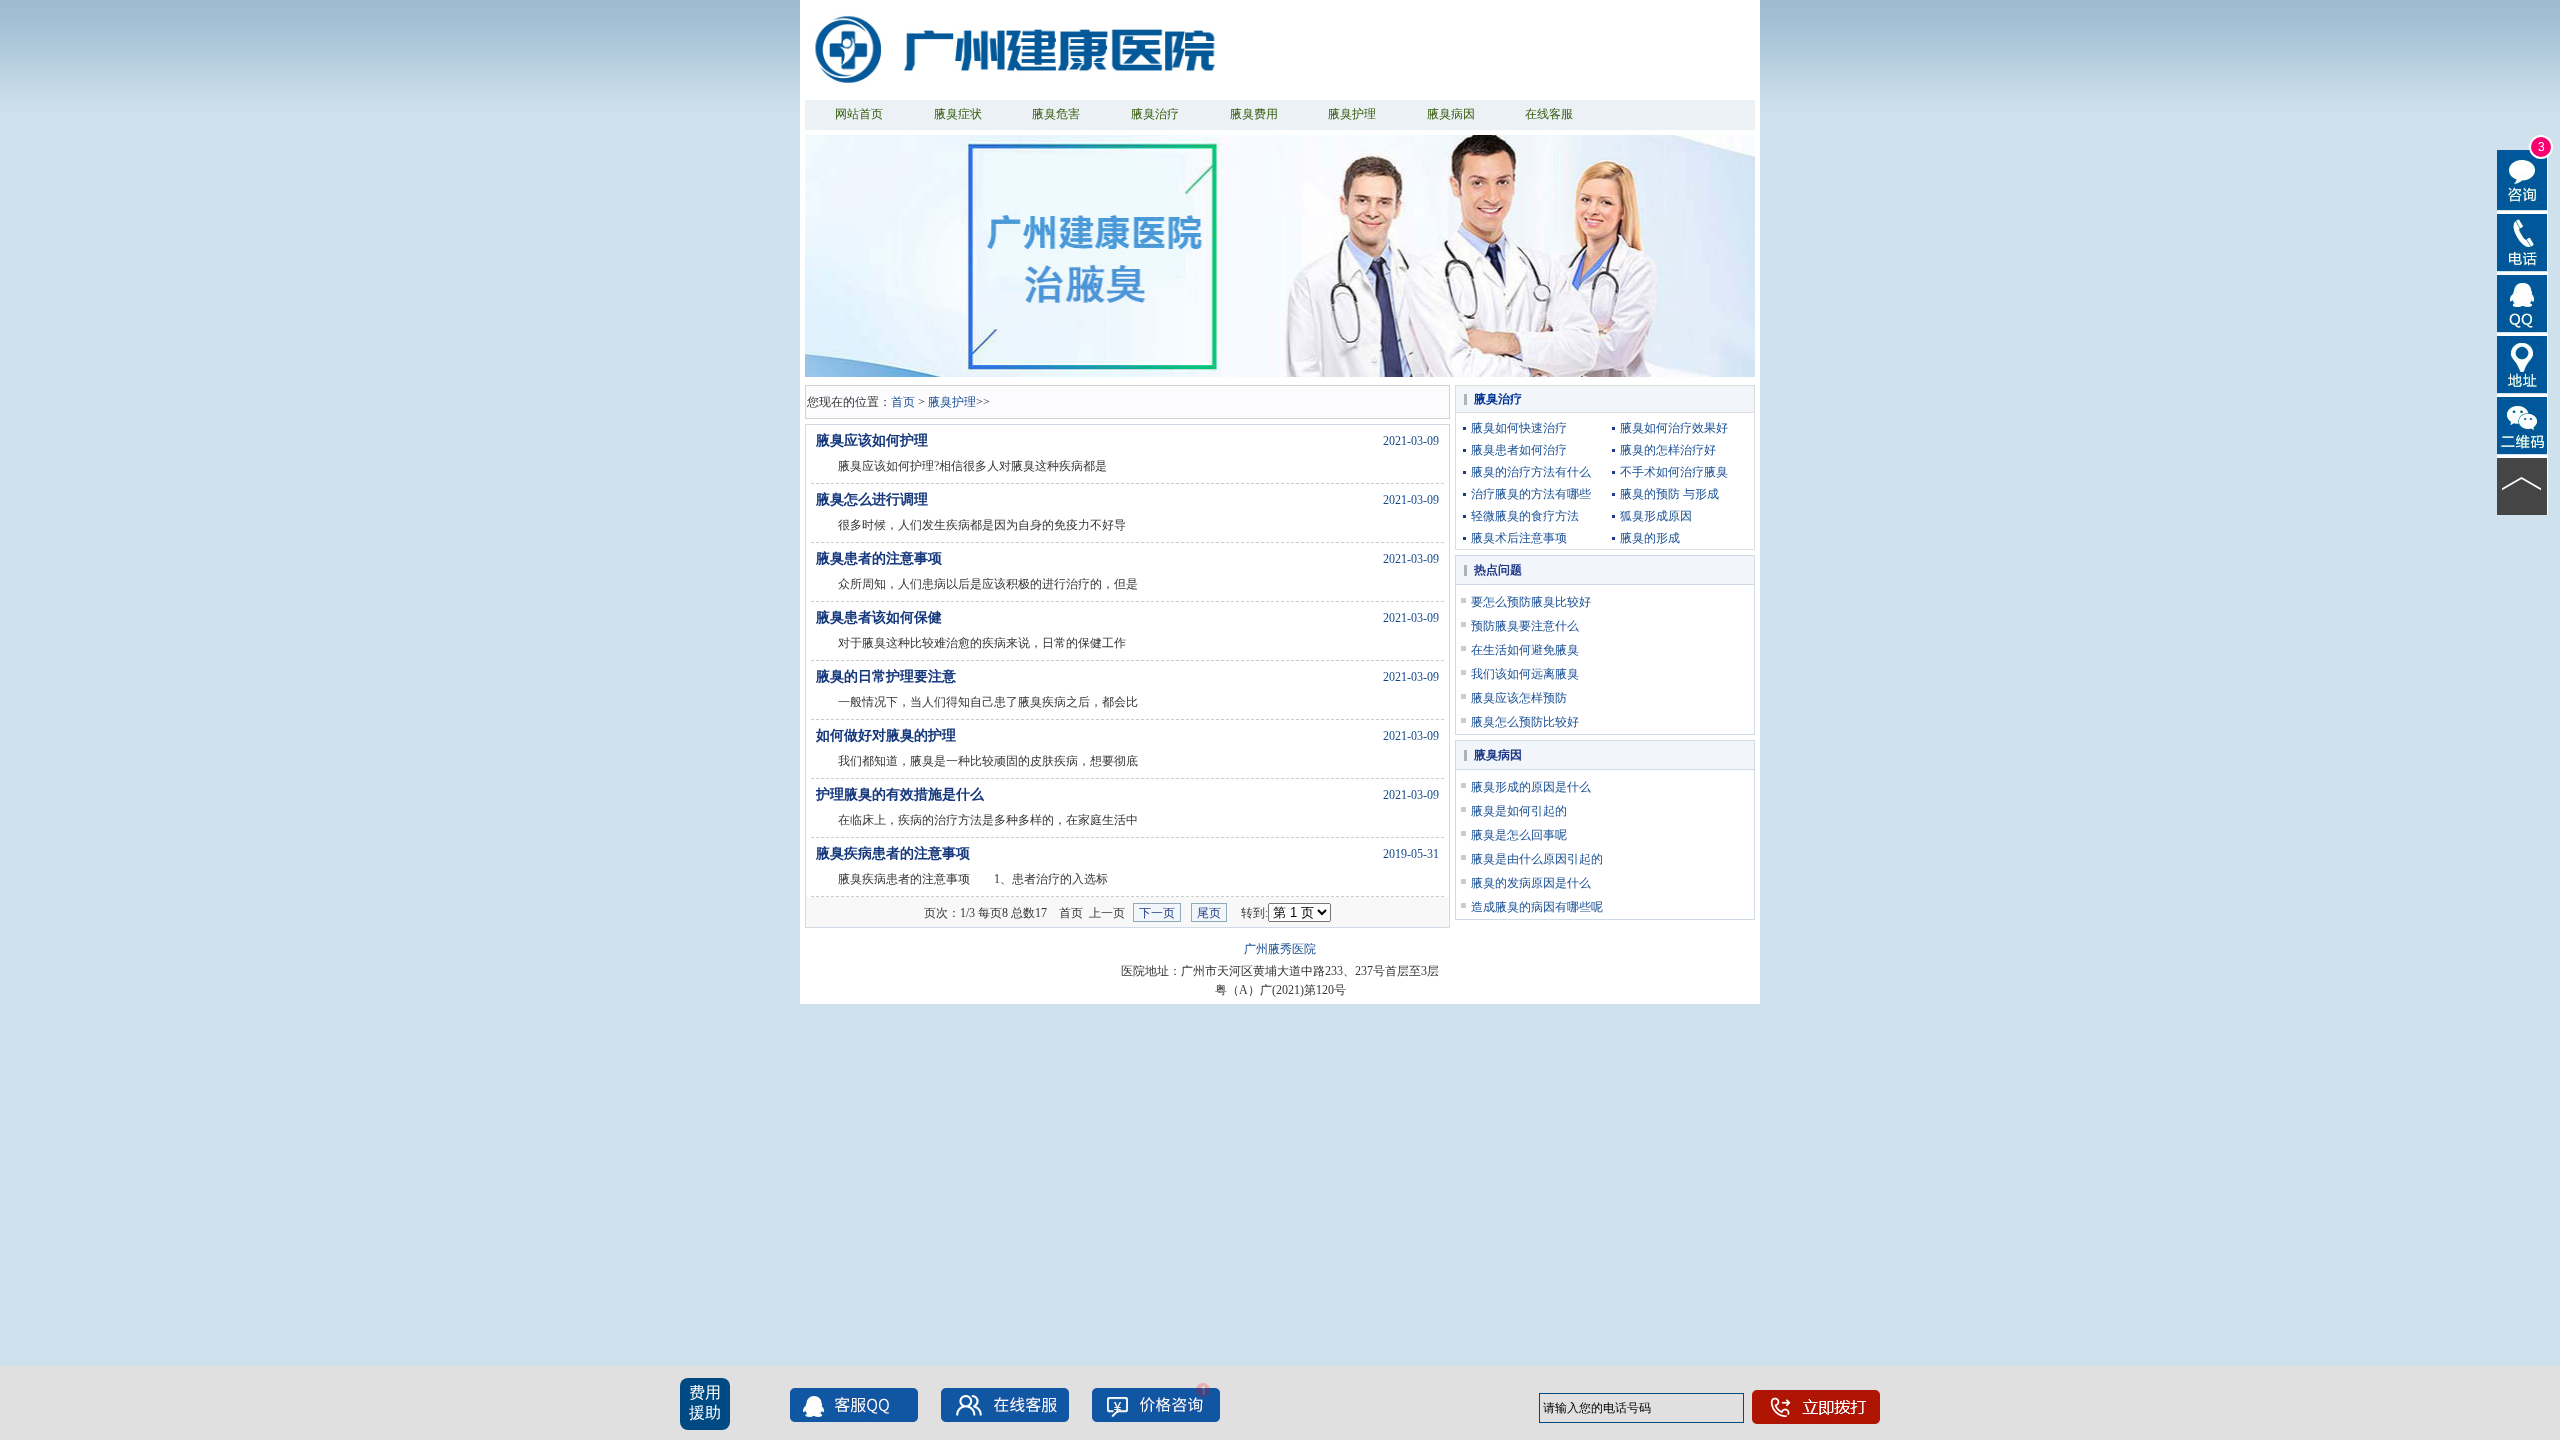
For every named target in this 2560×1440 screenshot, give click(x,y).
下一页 (1157, 913)
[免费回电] (2522, 241)
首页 (903, 402)
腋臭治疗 (1155, 114)
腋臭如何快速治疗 (1519, 428)
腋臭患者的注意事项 (879, 558)
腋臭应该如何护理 (872, 440)
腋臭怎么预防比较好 (1525, 722)
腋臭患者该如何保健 (879, 617)
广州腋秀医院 (1280, 949)
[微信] (2522, 424)
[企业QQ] (2522, 302)
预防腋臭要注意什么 (1525, 626)
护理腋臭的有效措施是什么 (900, 794)
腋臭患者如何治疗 (1519, 450)
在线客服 (1549, 114)
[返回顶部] (2522, 485)
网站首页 (859, 114)
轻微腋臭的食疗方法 (1525, 516)
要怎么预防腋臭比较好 (1531, 602)
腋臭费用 (1254, 114)
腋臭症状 (958, 114)
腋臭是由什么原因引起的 (1537, 859)
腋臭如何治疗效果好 (1674, 428)
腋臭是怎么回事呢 (1519, 835)
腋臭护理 (1352, 114)
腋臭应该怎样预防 (1519, 698)
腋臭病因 (1451, 114)
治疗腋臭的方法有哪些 (1531, 494)
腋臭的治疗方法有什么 (1531, 472)
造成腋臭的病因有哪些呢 (1537, 907)
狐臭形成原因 (1656, 516)
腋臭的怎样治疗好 (1668, 450)
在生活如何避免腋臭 (1525, 650)
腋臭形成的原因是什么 (1531, 787)
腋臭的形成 (1650, 538)
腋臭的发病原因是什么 (1531, 883)
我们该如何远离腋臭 (1525, 674)
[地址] (2522, 363)
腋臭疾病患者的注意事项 (893, 853)
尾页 (1209, 913)
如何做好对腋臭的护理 (886, 735)
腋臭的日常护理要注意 (886, 676)
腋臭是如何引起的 (1519, 811)
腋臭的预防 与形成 (1669, 494)
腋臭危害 (1056, 114)
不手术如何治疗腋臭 (1674, 472)
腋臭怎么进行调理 (872, 499)
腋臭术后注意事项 (1519, 538)
